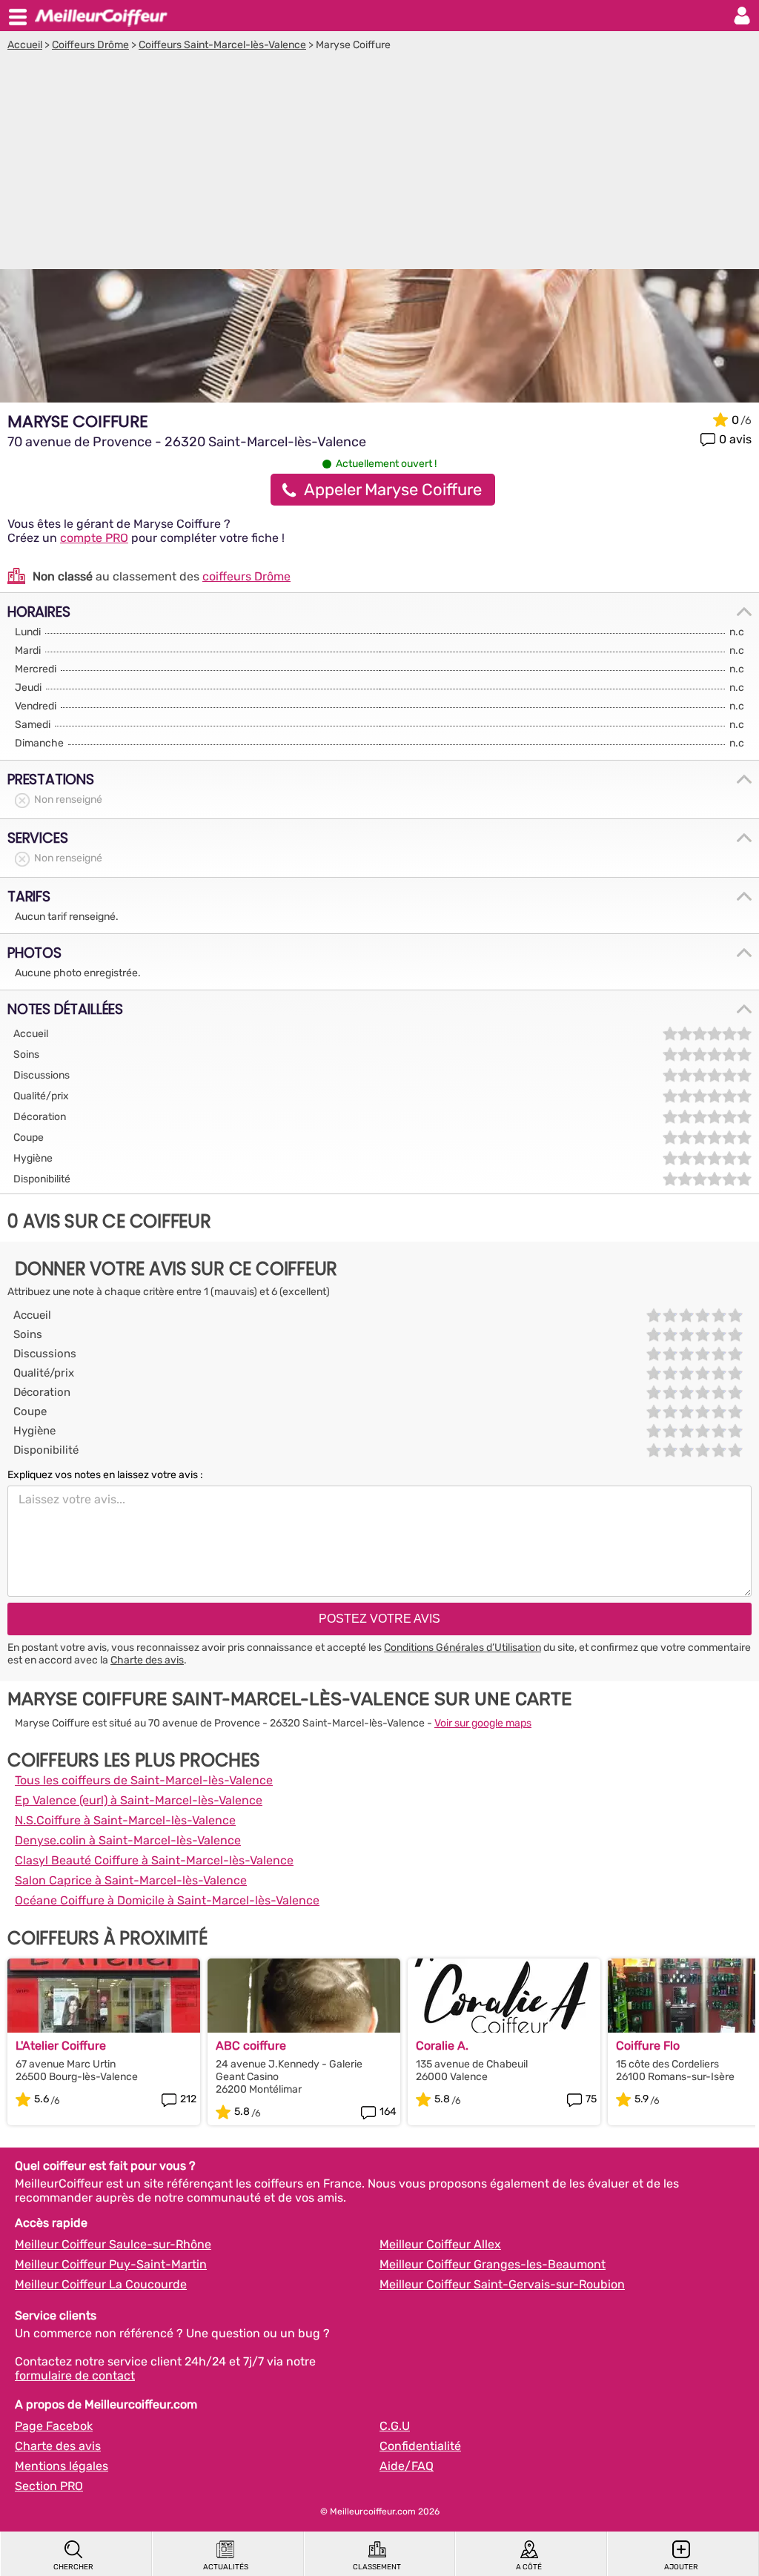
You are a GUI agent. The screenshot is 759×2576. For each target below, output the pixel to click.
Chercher (73, 2567)
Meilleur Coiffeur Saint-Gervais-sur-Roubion (502, 2284)
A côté (529, 2567)
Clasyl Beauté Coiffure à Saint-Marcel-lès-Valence (154, 1860)
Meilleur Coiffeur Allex (440, 2244)
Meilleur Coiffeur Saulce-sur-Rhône (113, 2244)
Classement (377, 2567)
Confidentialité (420, 2446)
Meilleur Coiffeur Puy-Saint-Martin (111, 2264)
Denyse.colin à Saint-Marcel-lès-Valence (128, 1840)
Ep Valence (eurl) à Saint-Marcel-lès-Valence (139, 1800)
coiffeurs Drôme (246, 576)
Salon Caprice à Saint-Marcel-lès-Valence (131, 1880)
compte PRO (94, 538)
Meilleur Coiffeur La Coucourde (101, 2284)
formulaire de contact (75, 2375)
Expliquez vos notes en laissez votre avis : (105, 1475)
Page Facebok (54, 2426)
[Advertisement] (379, 162)
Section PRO (49, 2486)
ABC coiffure (251, 2046)
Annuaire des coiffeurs (101, 16)
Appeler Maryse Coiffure (393, 490)
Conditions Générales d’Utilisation (463, 1648)
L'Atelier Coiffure (61, 2046)
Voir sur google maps (483, 1723)
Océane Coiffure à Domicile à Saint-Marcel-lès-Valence (167, 1900)
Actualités (226, 2567)
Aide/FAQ (407, 2466)
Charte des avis (147, 1660)
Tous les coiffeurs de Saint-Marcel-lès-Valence (144, 1780)
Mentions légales (62, 2466)
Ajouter (681, 2567)
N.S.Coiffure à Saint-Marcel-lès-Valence (125, 1820)
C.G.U (395, 2426)
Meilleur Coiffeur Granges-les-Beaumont (493, 2264)
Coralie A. (442, 2046)
